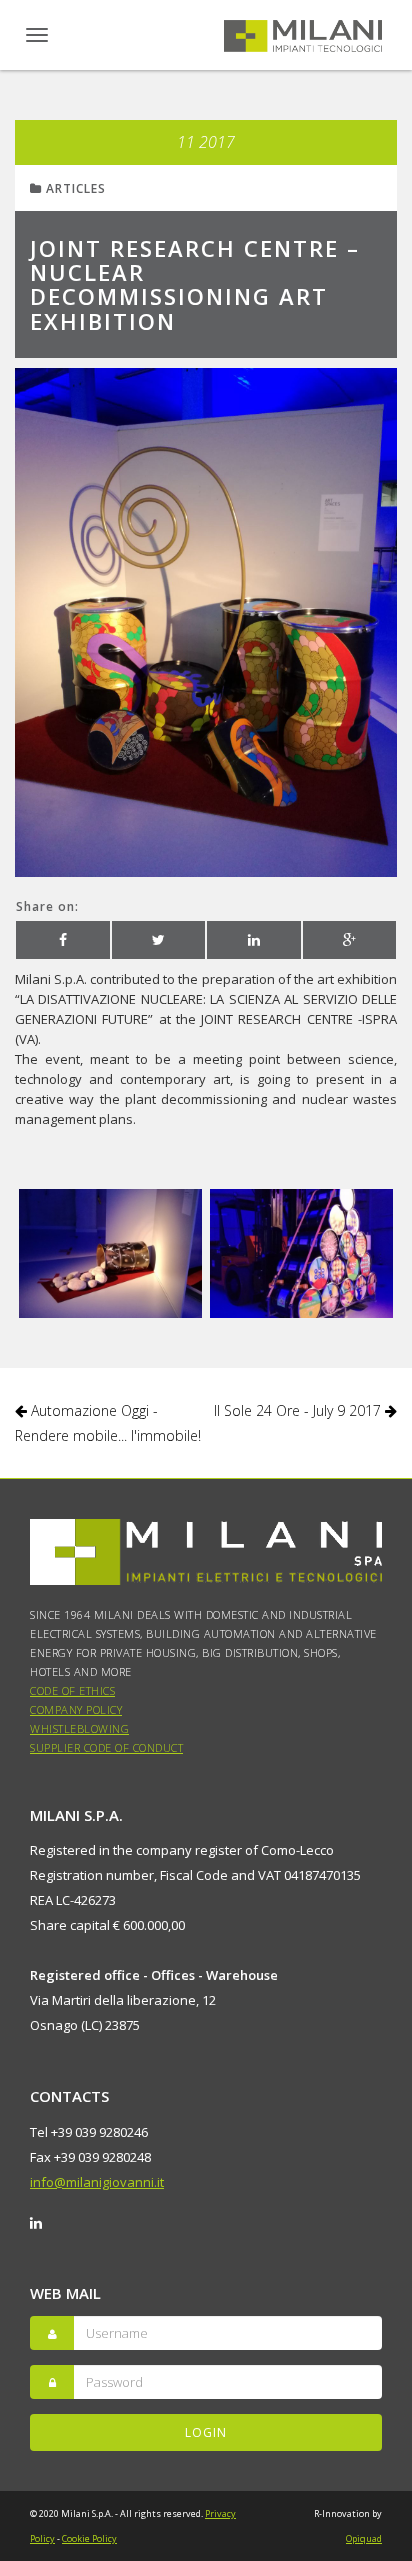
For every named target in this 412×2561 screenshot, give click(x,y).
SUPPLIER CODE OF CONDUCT (106, 1747)
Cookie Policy (89, 2538)
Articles (74, 188)
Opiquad (364, 2538)
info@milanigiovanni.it (97, 2182)
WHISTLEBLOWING (79, 1728)
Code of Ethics (72, 1690)
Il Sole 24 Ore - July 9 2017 (299, 1410)
